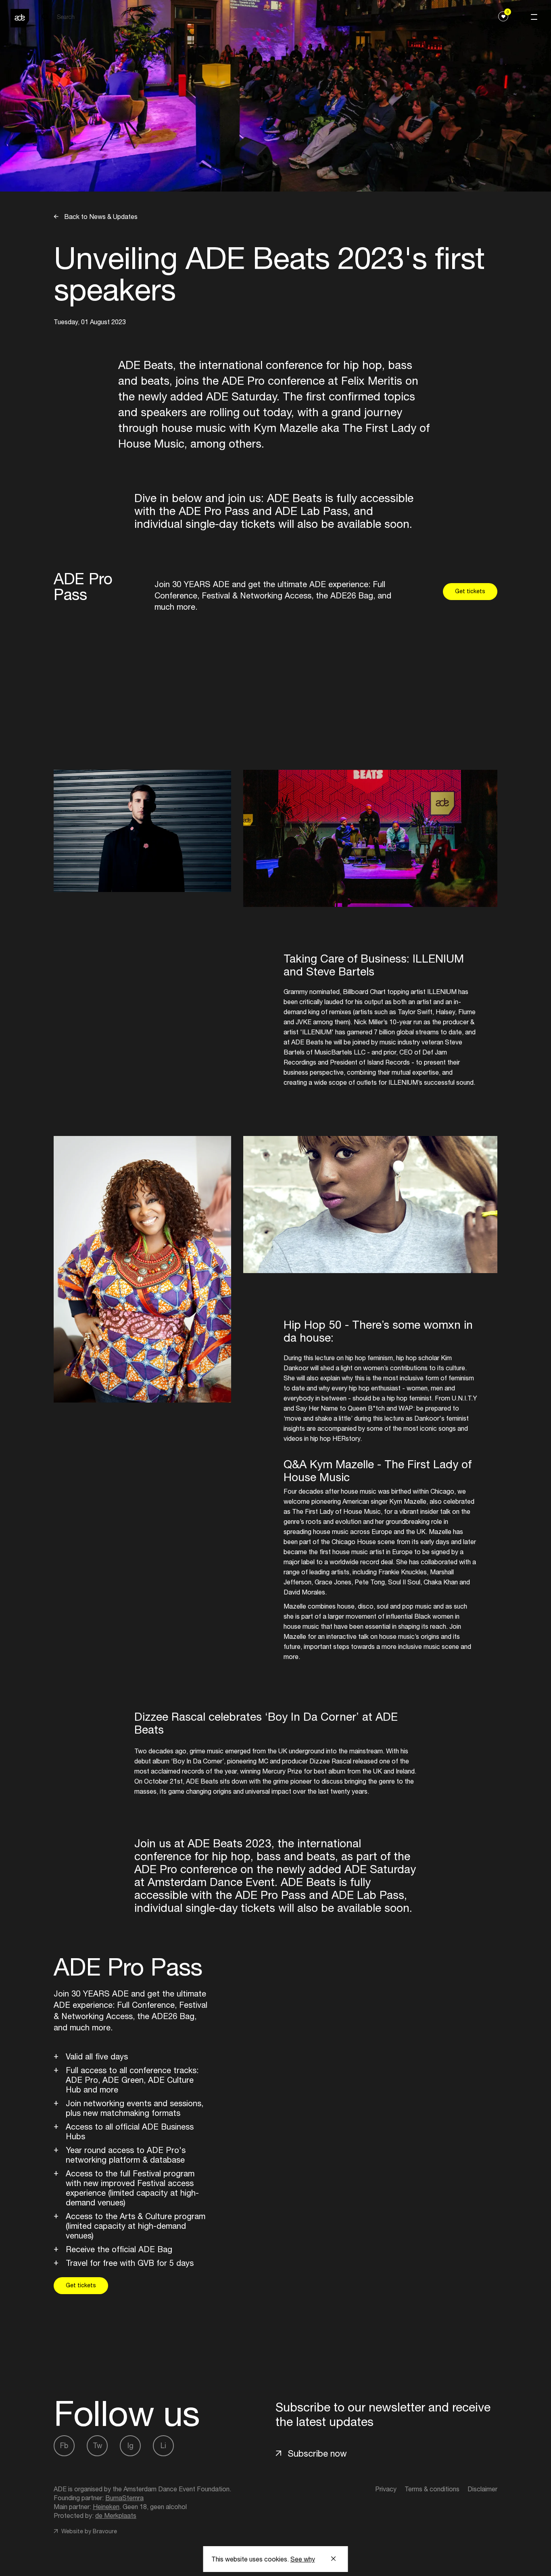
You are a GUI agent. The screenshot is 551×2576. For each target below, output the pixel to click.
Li (163, 2446)
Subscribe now (317, 2453)
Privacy (386, 2489)
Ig (130, 2446)
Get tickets (470, 591)
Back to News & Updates (100, 217)
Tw (97, 2446)
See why (303, 2559)
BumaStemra (124, 2498)
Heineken (106, 2507)
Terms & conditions (432, 2489)
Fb (64, 2446)
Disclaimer (482, 2489)
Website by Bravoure (88, 2531)
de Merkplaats (116, 2516)
